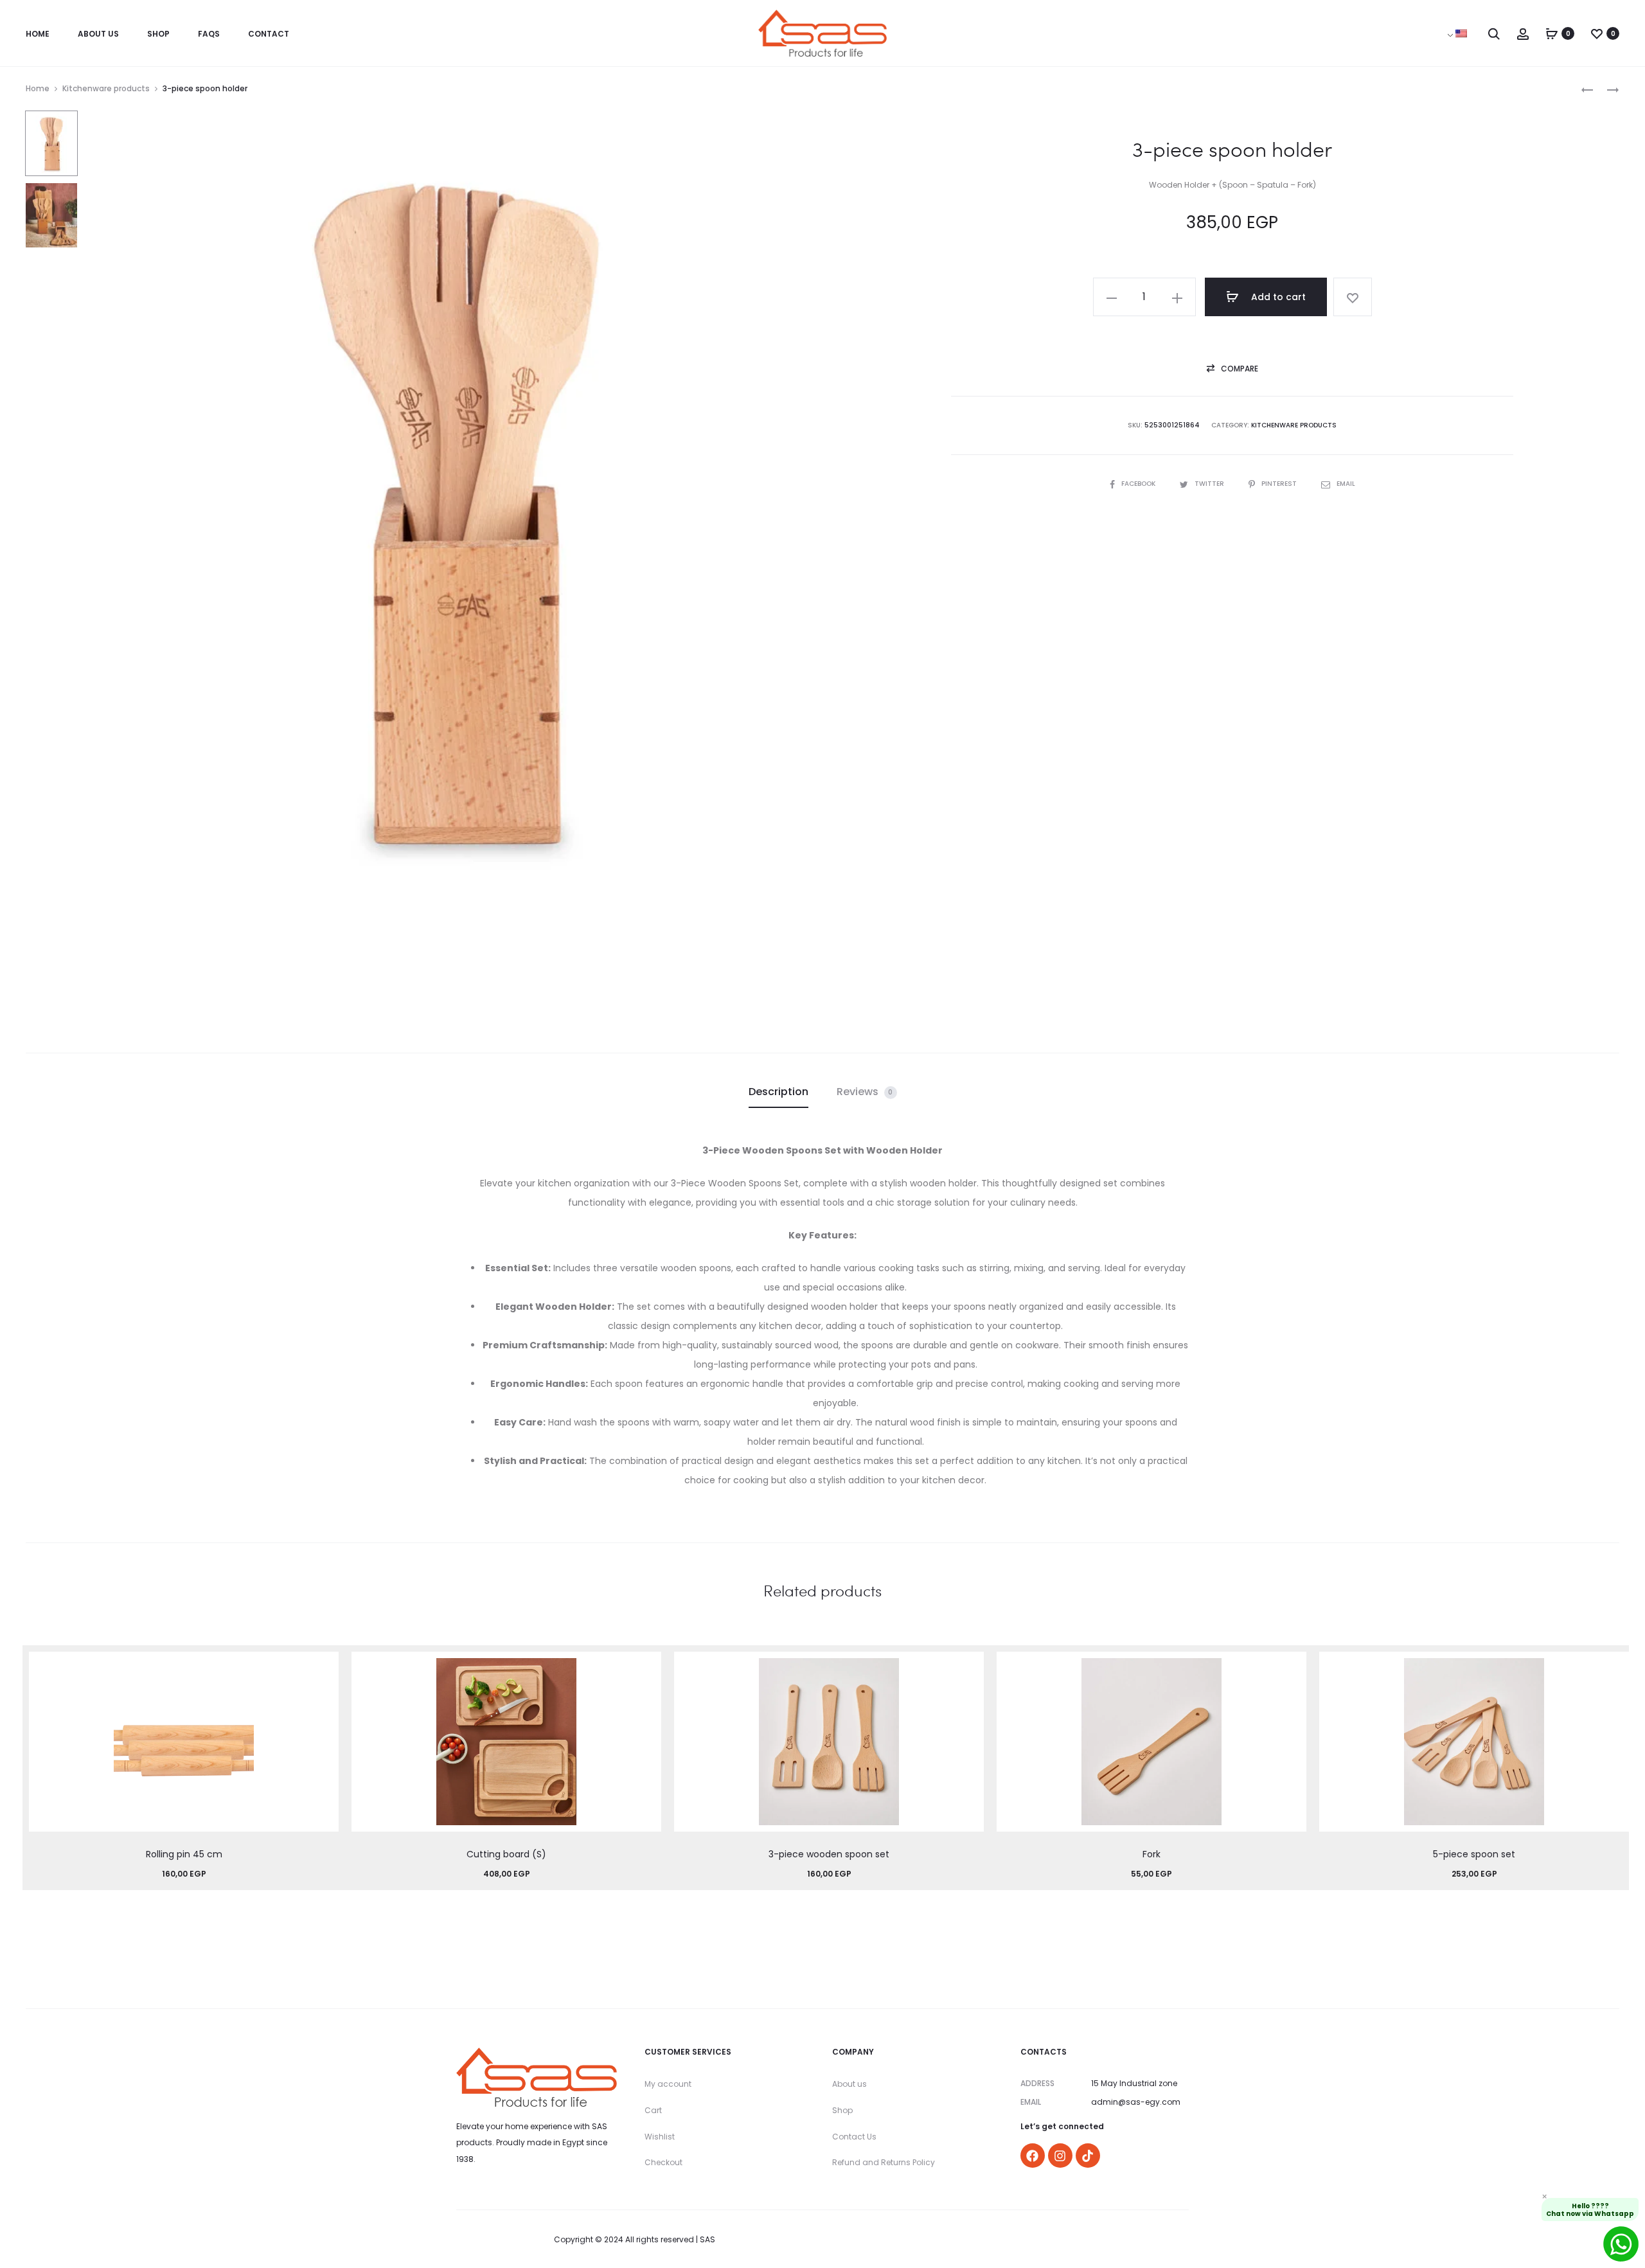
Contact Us (854, 2137)
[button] (1232, 369)
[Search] (1494, 33)
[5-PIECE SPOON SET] (1587, 89)
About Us (98, 34)
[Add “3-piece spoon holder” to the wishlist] (1353, 297)
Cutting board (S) (506, 1854)
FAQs (209, 34)
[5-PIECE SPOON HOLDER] (1606, 89)
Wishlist (660, 2137)
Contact (269, 34)
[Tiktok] (1088, 2156)
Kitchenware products (106, 88)
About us (849, 2084)
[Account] (1523, 33)
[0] (1552, 33)
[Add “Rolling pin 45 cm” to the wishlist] (323, 1668)
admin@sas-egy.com (1136, 2102)
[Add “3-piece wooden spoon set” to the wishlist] (968, 1668)
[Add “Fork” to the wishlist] (1290, 1668)
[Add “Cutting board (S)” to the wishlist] (645, 1668)
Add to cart (1277, 297)
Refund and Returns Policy (884, 2162)
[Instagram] (1060, 2156)
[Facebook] (1033, 2156)
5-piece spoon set (1474, 1854)
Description (778, 1092)
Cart (653, 2110)
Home (38, 34)
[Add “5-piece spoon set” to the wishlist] (1613, 1668)
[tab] (778, 1092)
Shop (158, 34)
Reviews (865, 1092)
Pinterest (1280, 484)
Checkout (663, 2162)
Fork (1151, 1854)
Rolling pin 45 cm (184, 1854)
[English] (1461, 33)
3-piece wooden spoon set (829, 1854)
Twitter (1210, 484)
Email (1346, 484)
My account (668, 2084)
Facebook (1139, 484)
